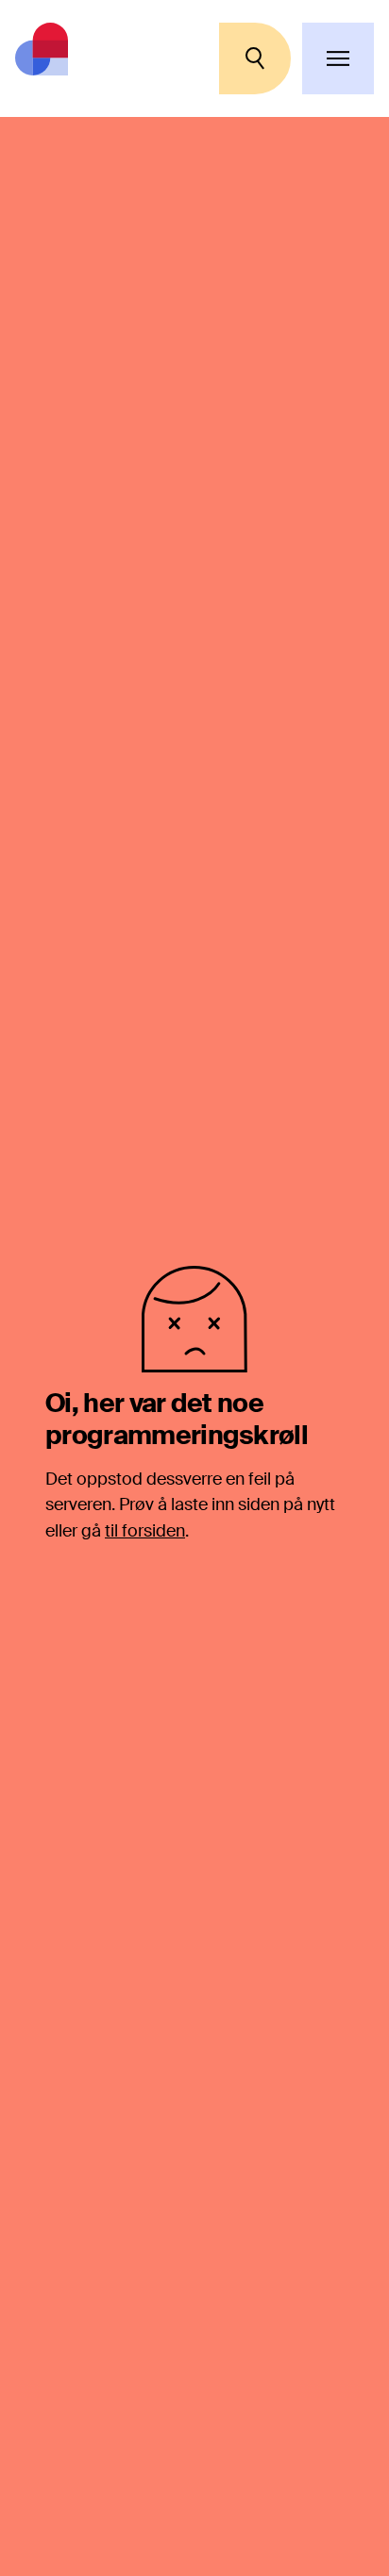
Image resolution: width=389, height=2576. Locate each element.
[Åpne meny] (338, 58)
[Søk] (255, 58)
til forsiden (145, 1531)
